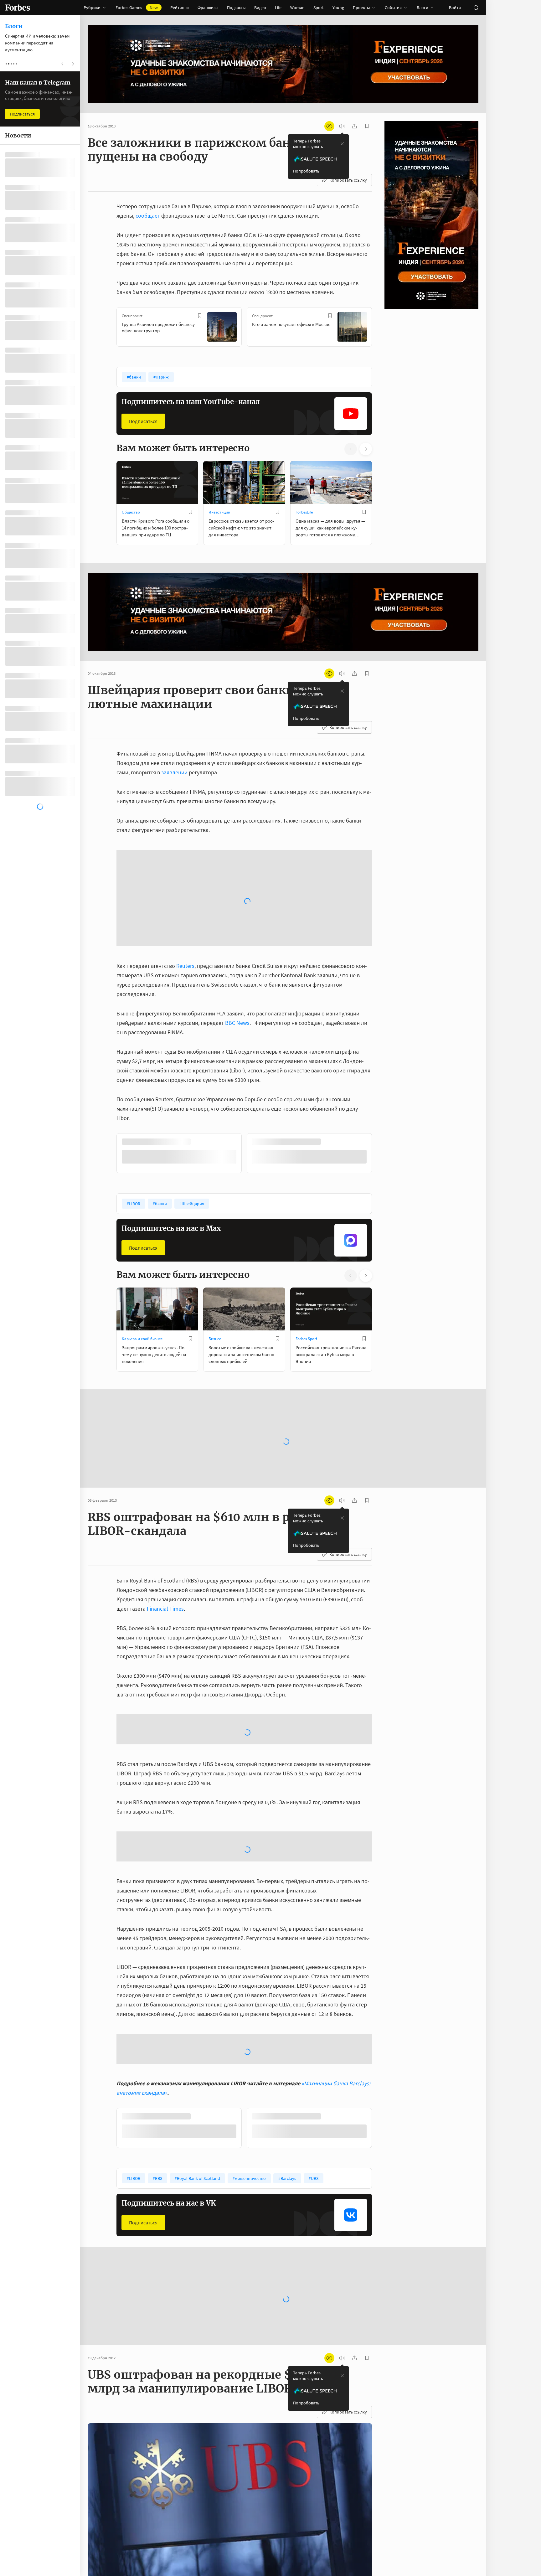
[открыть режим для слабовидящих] (329, 126)
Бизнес (215, 1222)
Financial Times (165, 1492)
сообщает (148, 216)
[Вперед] (382, 328)
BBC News (237, 906)
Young (338, 8)
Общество (131, 512)
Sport (319, 8)
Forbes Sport (306, 1222)
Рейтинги (180, 8)
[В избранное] (200, 316)
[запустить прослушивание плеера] (342, 126)
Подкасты (236, 8)
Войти (455, 8)
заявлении (174, 772)
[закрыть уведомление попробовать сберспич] (342, 144)
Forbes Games (137, 8)
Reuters (185, 849)
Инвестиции (219, 512)
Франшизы (208, 8)
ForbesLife (304, 512)
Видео (260, 8)
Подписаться (143, 421)
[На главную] (18, 8)
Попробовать (306, 171)
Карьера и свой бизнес (142, 1222)
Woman (297, 8)
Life (278, 8)
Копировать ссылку (348, 180)
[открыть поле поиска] (476, 8)
